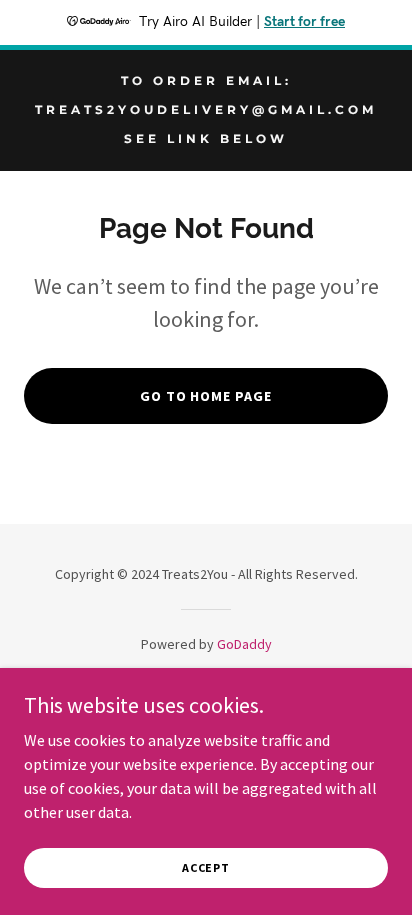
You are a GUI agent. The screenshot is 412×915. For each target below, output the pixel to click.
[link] (206, 137)
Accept (206, 867)
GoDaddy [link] (244, 644)
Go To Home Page (206, 396)
